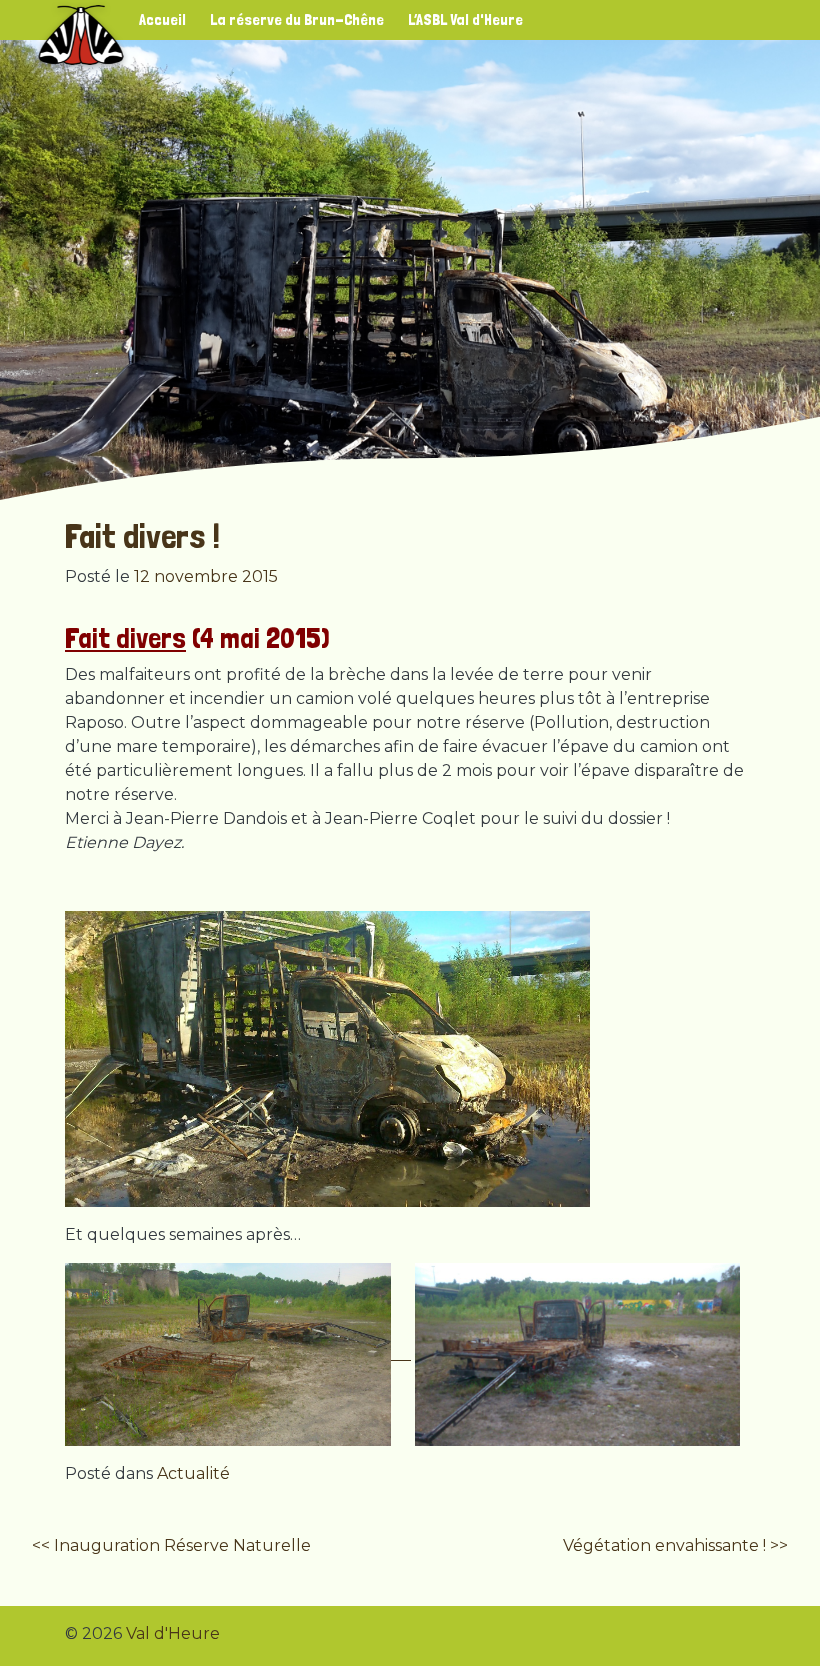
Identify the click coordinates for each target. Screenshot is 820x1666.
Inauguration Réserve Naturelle (182, 1545)
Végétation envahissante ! (664, 1545)
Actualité (193, 1473)
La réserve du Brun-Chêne (297, 19)
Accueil (162, 19)
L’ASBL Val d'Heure (465, 19)
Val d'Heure (173, 1633)
